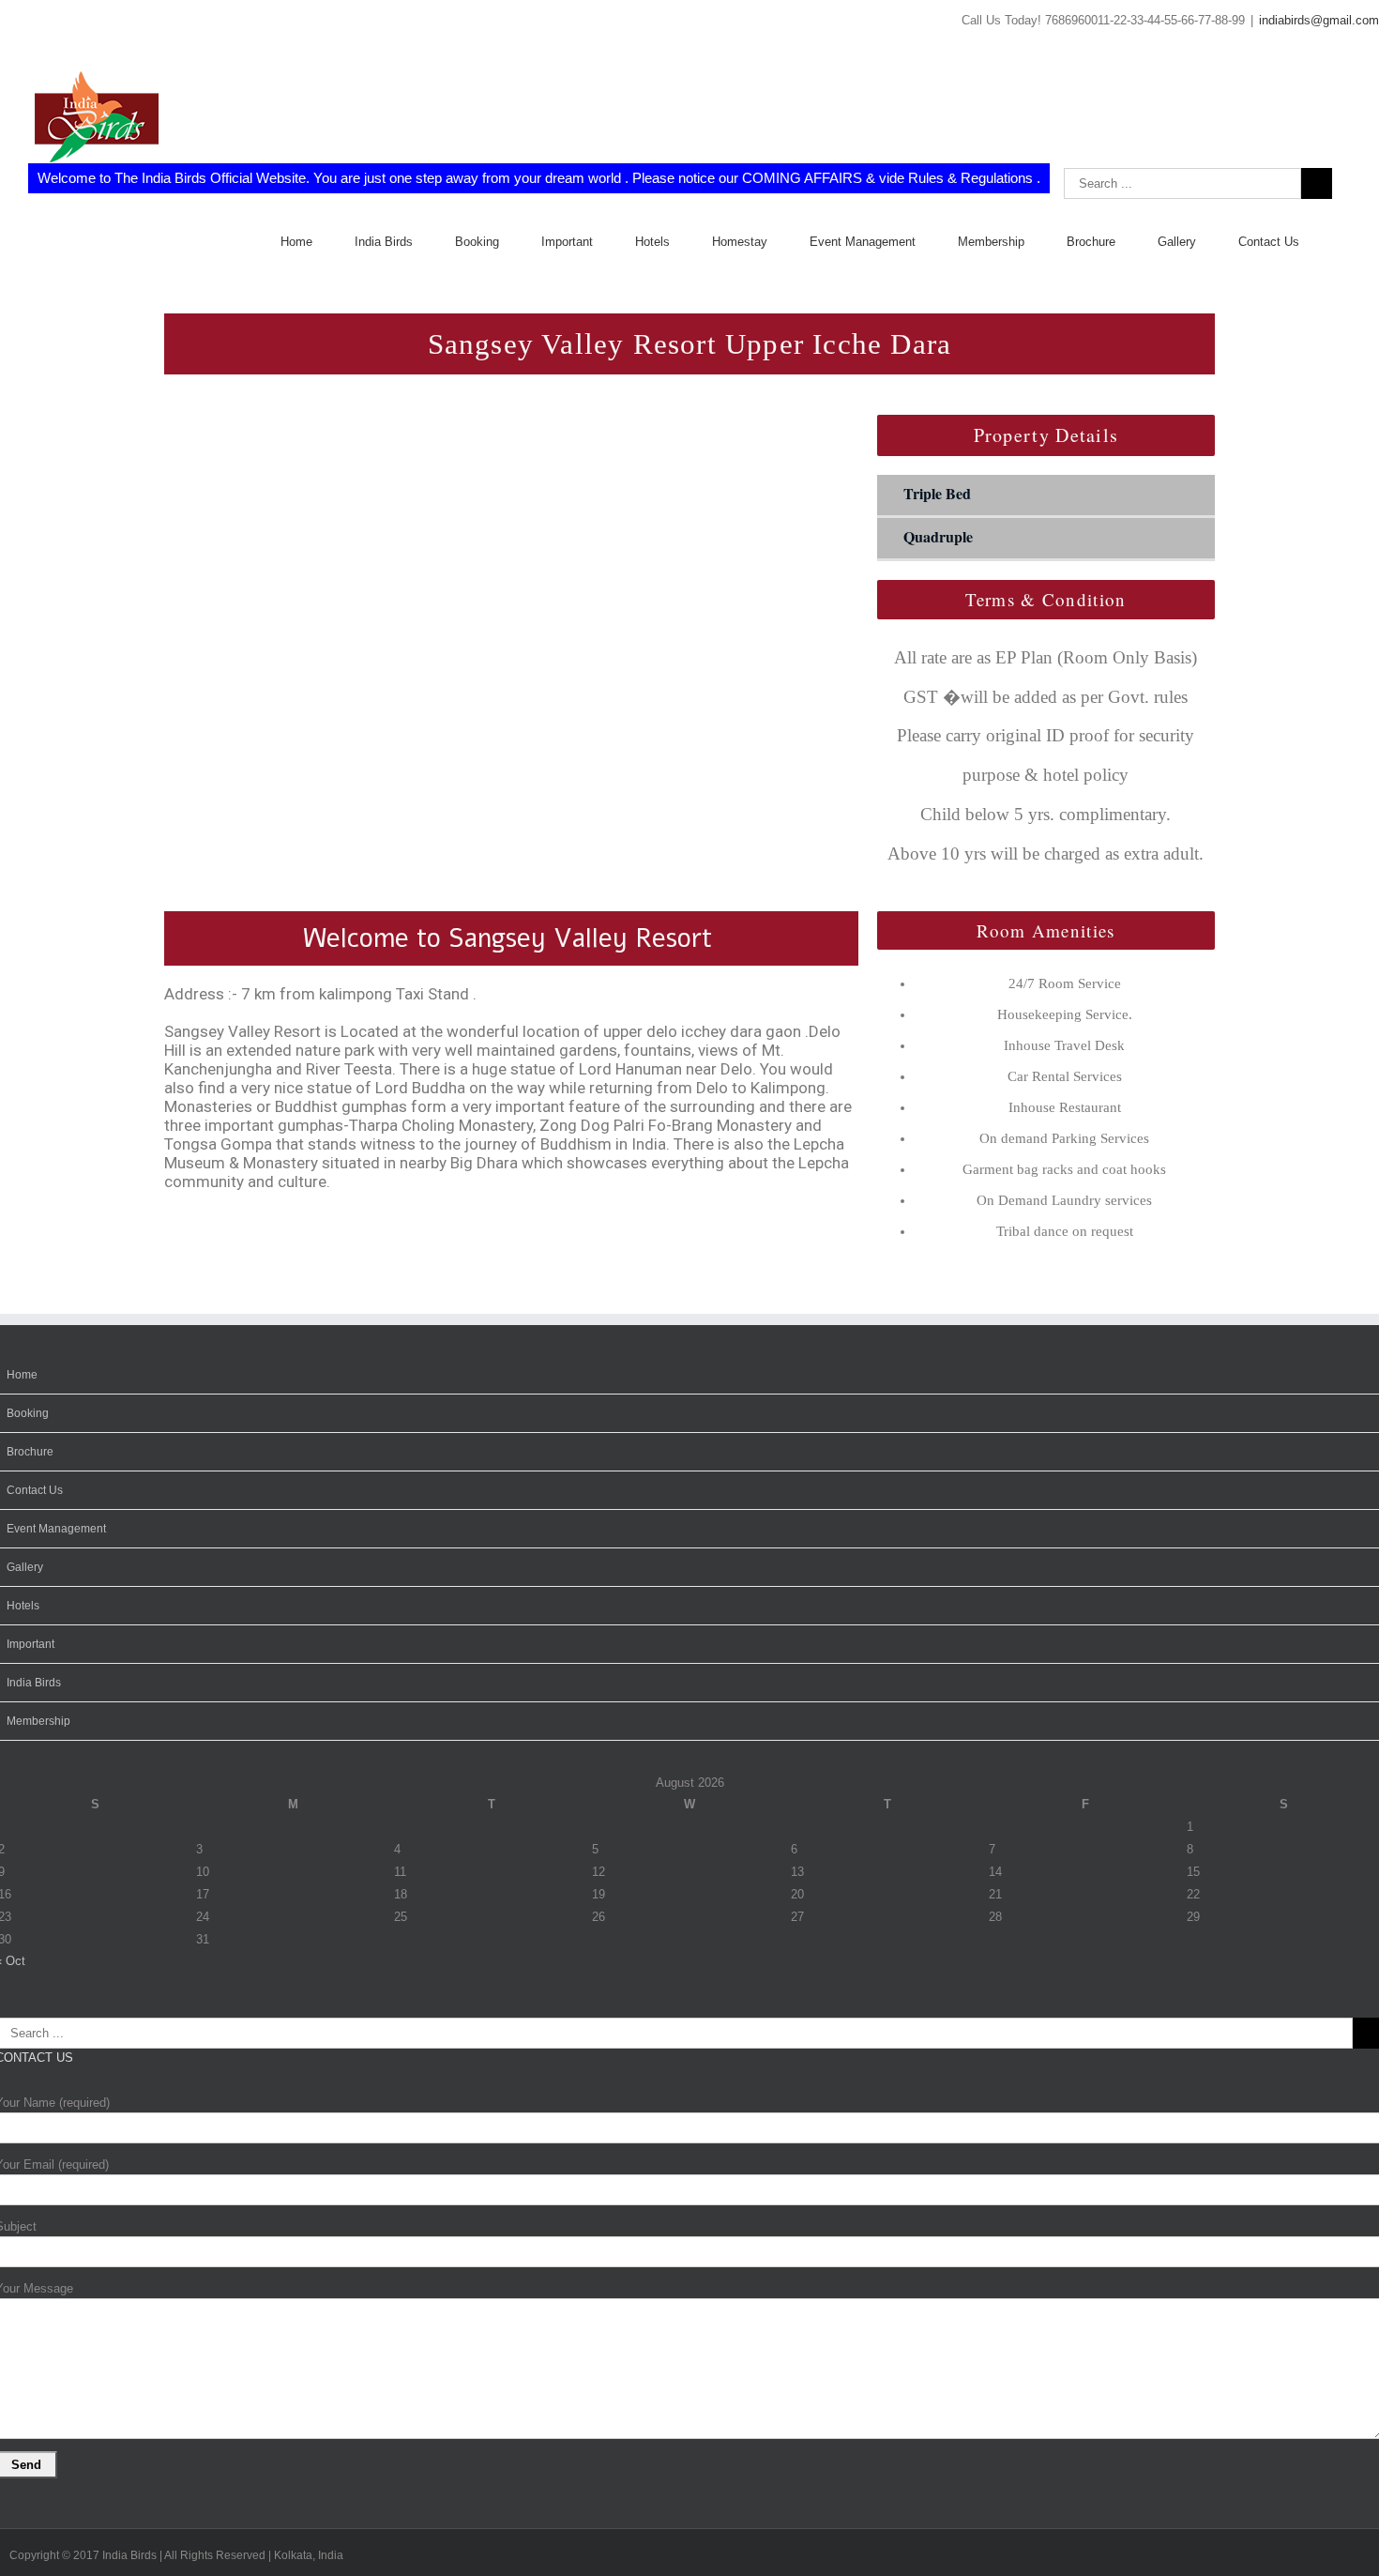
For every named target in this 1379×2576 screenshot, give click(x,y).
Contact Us (35, 1490)
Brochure (30, 1452)
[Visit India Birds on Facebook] (109, 1753)
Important (30, 1644)
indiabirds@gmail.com (1319, 20)
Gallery (25, 1567)
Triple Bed (937, 493)
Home (22, 1375)
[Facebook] (5, 25)
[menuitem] (318, 242)
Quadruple (938, 536)
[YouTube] (33, 25)
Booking (28, 1413)
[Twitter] (14, 25)
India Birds (34, 1683)
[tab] (1046, 496)
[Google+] (23, 25)
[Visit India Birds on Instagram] (30, 1753)
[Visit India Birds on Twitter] (83, 1753)
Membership (38, 1721)
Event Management (56, 1529)
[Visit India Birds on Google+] (57, 1753)
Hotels (23, 1606)
